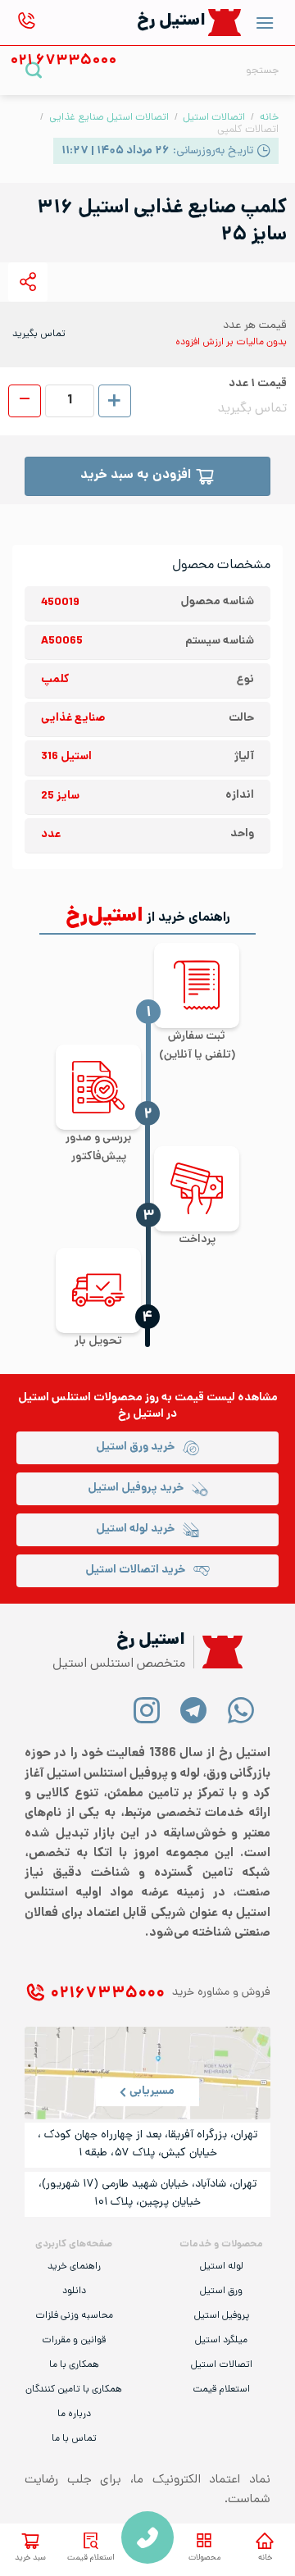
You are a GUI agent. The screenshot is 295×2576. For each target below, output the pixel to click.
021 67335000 (147, 2537)
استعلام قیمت (91, 2558)
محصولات (204, 2558)
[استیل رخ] (225, 23)
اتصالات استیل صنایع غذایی (109, 118)
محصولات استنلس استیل (80, 1398)
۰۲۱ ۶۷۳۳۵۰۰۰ (107, 1994)
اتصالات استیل (214, 118)
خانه (265, 2558)
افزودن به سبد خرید (136, 476)
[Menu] (265, 23)
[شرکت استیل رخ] (218, 1652)
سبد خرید (30, 2558)
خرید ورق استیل (135, 1447)
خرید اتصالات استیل (135, 1570)
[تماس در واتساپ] (241, 1710)
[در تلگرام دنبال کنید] (194, 1710)
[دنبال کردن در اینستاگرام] (147, 1710)
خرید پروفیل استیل (136, 1488)
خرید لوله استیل (135, 1529)
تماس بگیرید (39, 335)
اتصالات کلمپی (248, 130)
